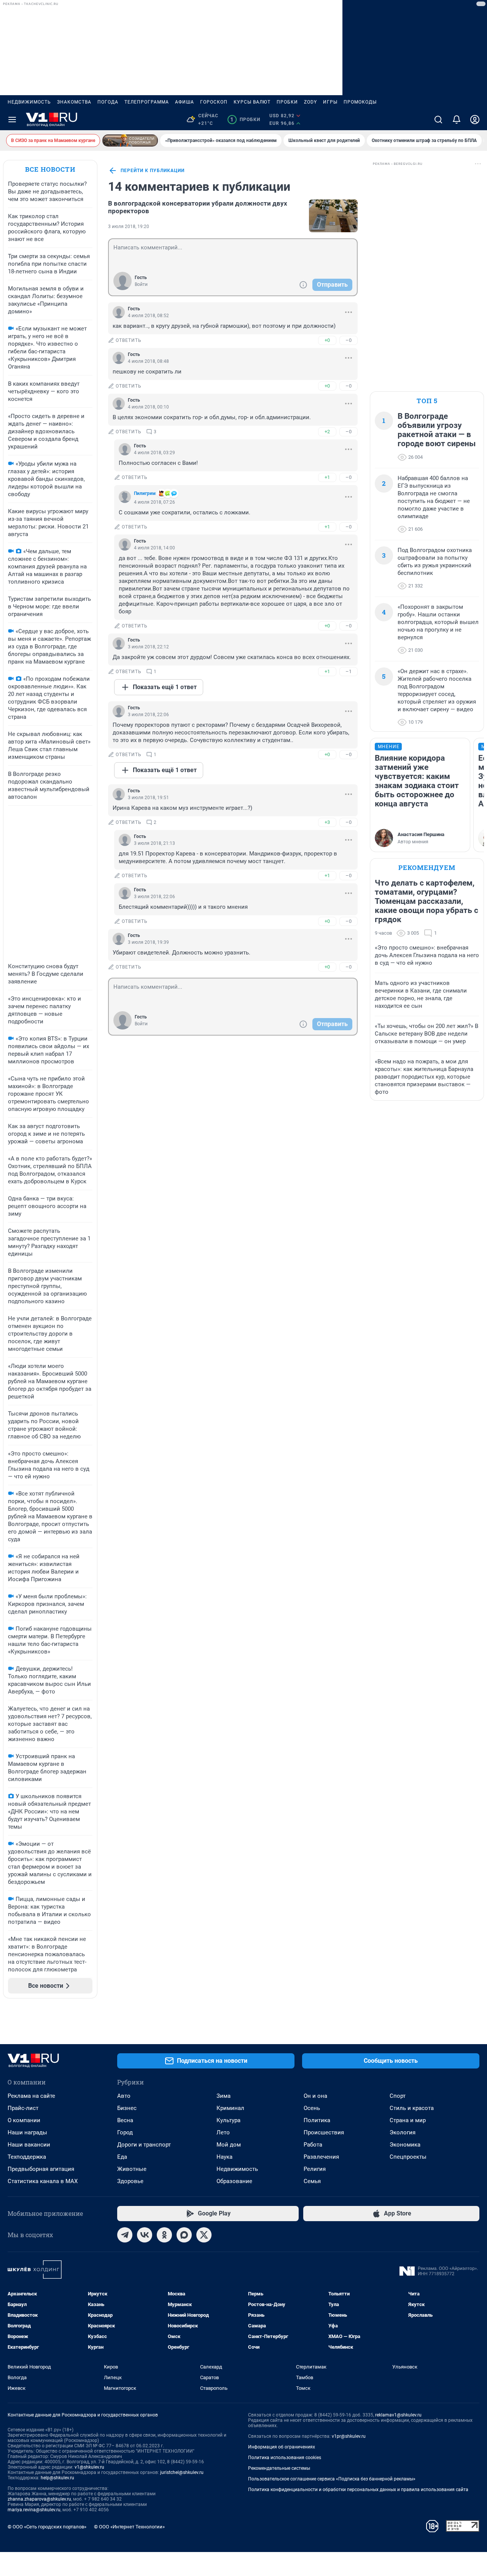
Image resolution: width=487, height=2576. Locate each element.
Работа (313, 2145)
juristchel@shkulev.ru (182, 2472)
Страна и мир (408, 2120)
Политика (317, 2120)
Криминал (230, 2108)
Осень (312, 2108)
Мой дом (229, 2145)
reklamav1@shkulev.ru (398, 2415)
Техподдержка (27, 2157)
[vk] (145, 2235)
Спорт (398, 2096)
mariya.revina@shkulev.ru (34, 2510)
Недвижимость (29, 102)
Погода (108, 102)
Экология (403, 2132)
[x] (204, 2235)
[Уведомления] (457, 120)
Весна (125, 2120)
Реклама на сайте (31, 2096)
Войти (141, 284)
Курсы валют (252, 102)
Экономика (405, 2145)
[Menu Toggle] (12, 120)
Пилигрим (145, 493)
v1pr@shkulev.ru (349, 2436)
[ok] (164, 2235)
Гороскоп (214, 102)
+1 (327, 477)
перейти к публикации (153, 171)
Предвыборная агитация (41, 2169)
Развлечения (321, 2157)
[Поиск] (438, 120)
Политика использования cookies (285, 2458)
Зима (224, 2096)
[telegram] (125, 2235)
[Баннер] (130, 140)
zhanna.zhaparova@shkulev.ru (39, 2499)
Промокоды (360, 102)
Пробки (287, 102)
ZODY (310, 102)
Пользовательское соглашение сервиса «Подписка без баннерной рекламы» (332, 2479)
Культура (228, 2120)
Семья (312, 2181)
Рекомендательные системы (279, 2468)
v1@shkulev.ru (89, 2467)
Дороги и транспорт (144, 2145)
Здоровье (130, 2181)
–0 (349, 340)
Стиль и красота (412, 2108)
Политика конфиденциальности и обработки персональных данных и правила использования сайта (358, 2490)
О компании (24, 2120)
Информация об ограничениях (282, 2447)
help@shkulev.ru (57, 2478)
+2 (327, 432)
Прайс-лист (23, 2108)
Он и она (315, 2096)
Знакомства (74, 102)
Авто (124, 2096)
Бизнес (127, 2108)
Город (125, 2132)
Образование (234, 2181)
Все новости (50, 169)
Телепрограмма (147, 102)
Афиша (185, 102)
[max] (184, 2235)
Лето (223, 2132)
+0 (327, 340)
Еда (122, 2157)
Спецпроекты (408, 2157)
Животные (132, 2169)
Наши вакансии (29, 2145)
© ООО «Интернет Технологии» (129, 2527)
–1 (349, 671)
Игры (330, 102)
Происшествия (324, 2132)
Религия (315, 2169)
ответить (129, 340)
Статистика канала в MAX (43, 2181)
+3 (327, 822)
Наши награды (27, 2132)
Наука (224, 2157)
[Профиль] (475, 120)
